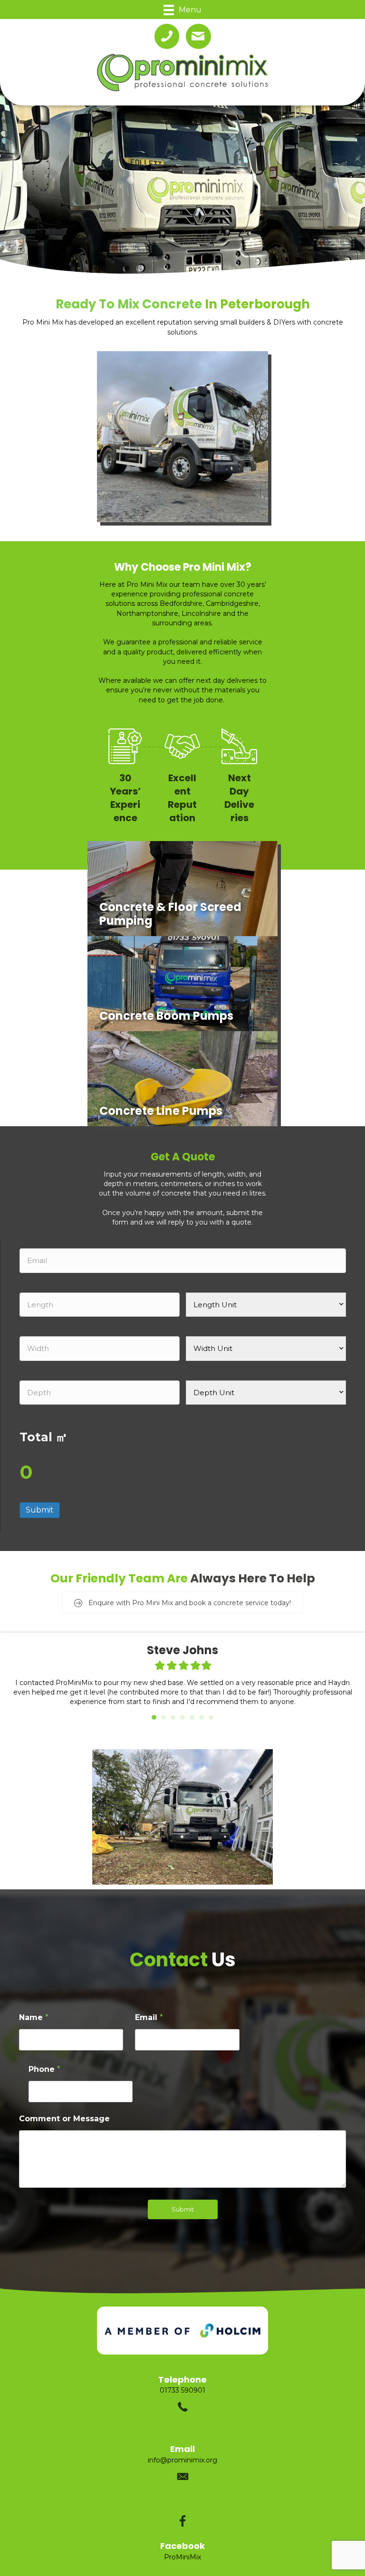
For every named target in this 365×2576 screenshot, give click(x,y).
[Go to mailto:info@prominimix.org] (182, 2459)
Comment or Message (64, 2109)
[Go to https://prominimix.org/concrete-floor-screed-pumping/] (182, 889)
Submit (40, 1510)
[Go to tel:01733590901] (182, 2389)
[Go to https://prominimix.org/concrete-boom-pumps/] (182, 984)
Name (34, 2008)
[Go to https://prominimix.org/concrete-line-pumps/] (182, 1079)
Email (149, 2008)
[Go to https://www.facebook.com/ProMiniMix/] (182, 2531)
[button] (182, 1603)
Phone (44, 2060)
